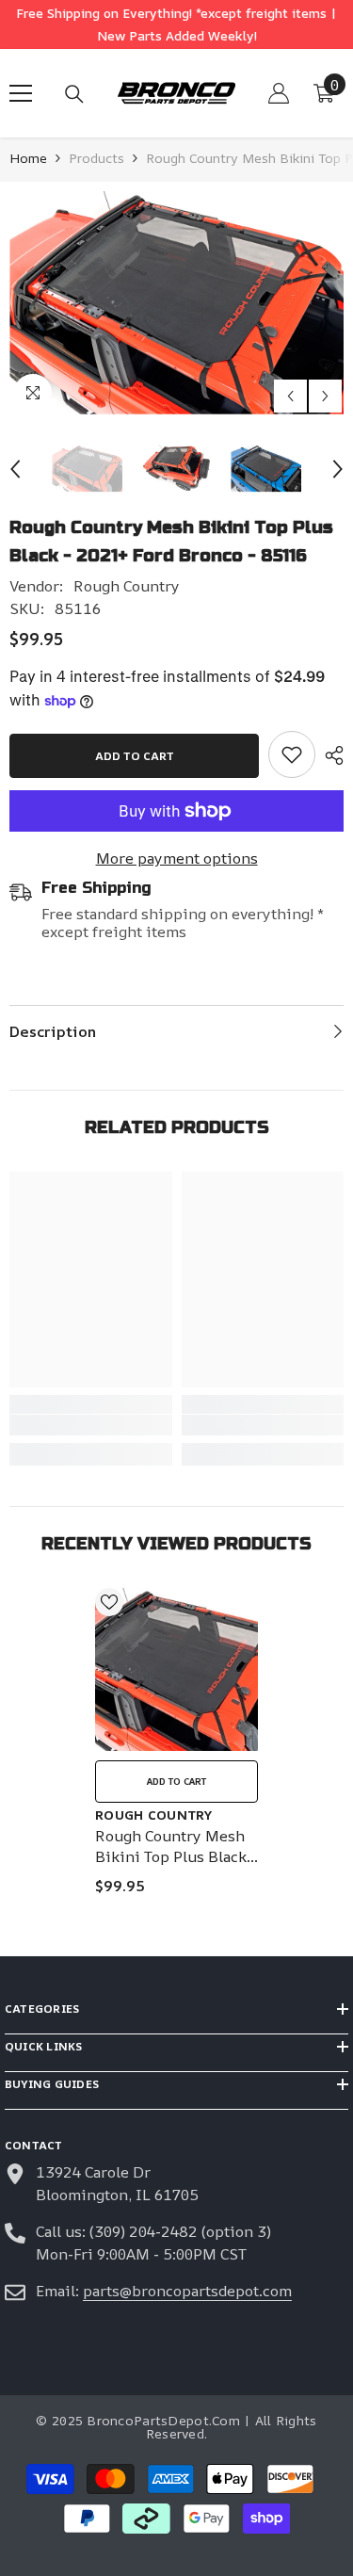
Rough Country (127, 586)
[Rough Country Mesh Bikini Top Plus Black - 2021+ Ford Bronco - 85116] (176, 1669)
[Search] (74, 94)
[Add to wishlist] (109, 1602)
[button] (290, 396)
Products (96, 158)
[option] (176, 303)
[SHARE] (329, 755)
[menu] (21, 93)
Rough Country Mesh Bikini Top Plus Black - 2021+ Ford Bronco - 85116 (176, 1846)
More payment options (177, 858)
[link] (292, 754)
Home (28, 158)
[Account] (279, 93)
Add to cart (135, 756)
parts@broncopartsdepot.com (187, 2291)
